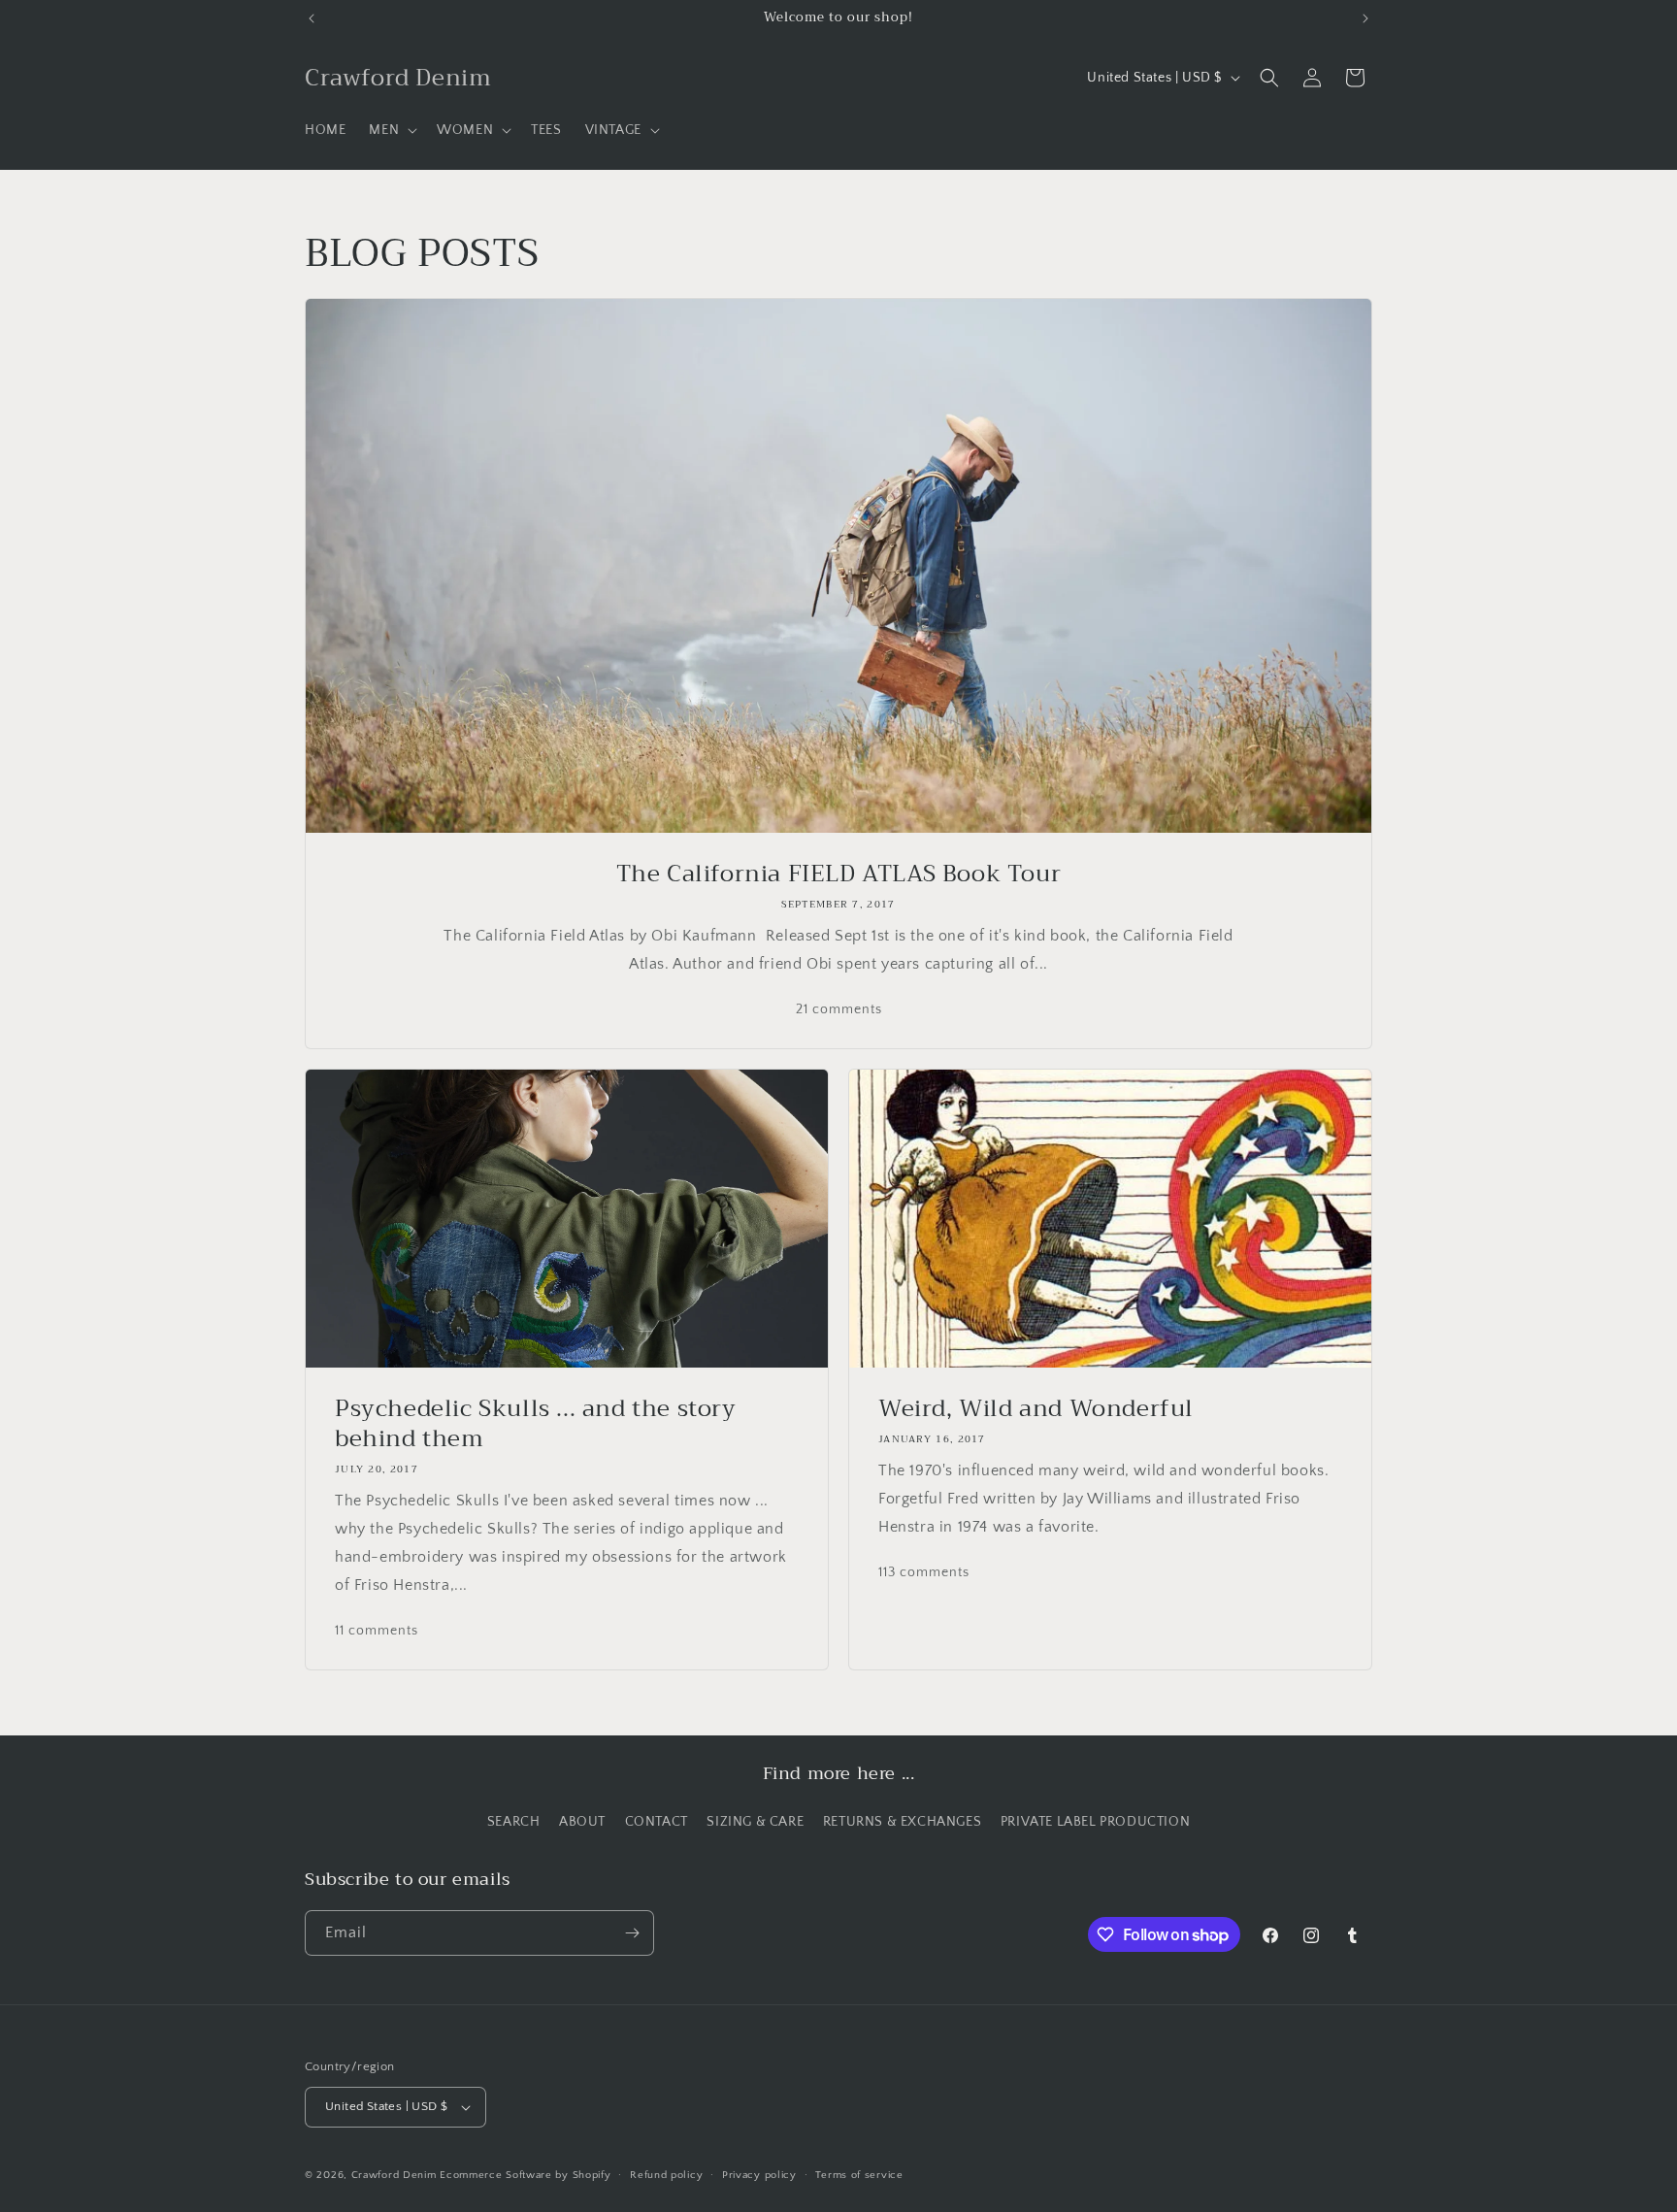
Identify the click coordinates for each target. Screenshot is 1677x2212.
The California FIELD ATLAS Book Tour (839, 874)
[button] (391, 130)
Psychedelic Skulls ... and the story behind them (536, 1424)
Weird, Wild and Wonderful (1036, 1409)
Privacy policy (759, 2175)
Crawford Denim (394, 2175)
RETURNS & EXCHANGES (902, 1822)
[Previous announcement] (312, 18)
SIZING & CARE (755, 1822)
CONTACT (657, 1822)
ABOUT (582, 1822)
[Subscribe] (632, 1933)
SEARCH (514, 1822)
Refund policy (666, 2175)
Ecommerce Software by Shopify (525, 2175)
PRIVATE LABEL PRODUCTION (1095, 1822)
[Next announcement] (1365, 18)
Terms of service (859, 2175)
